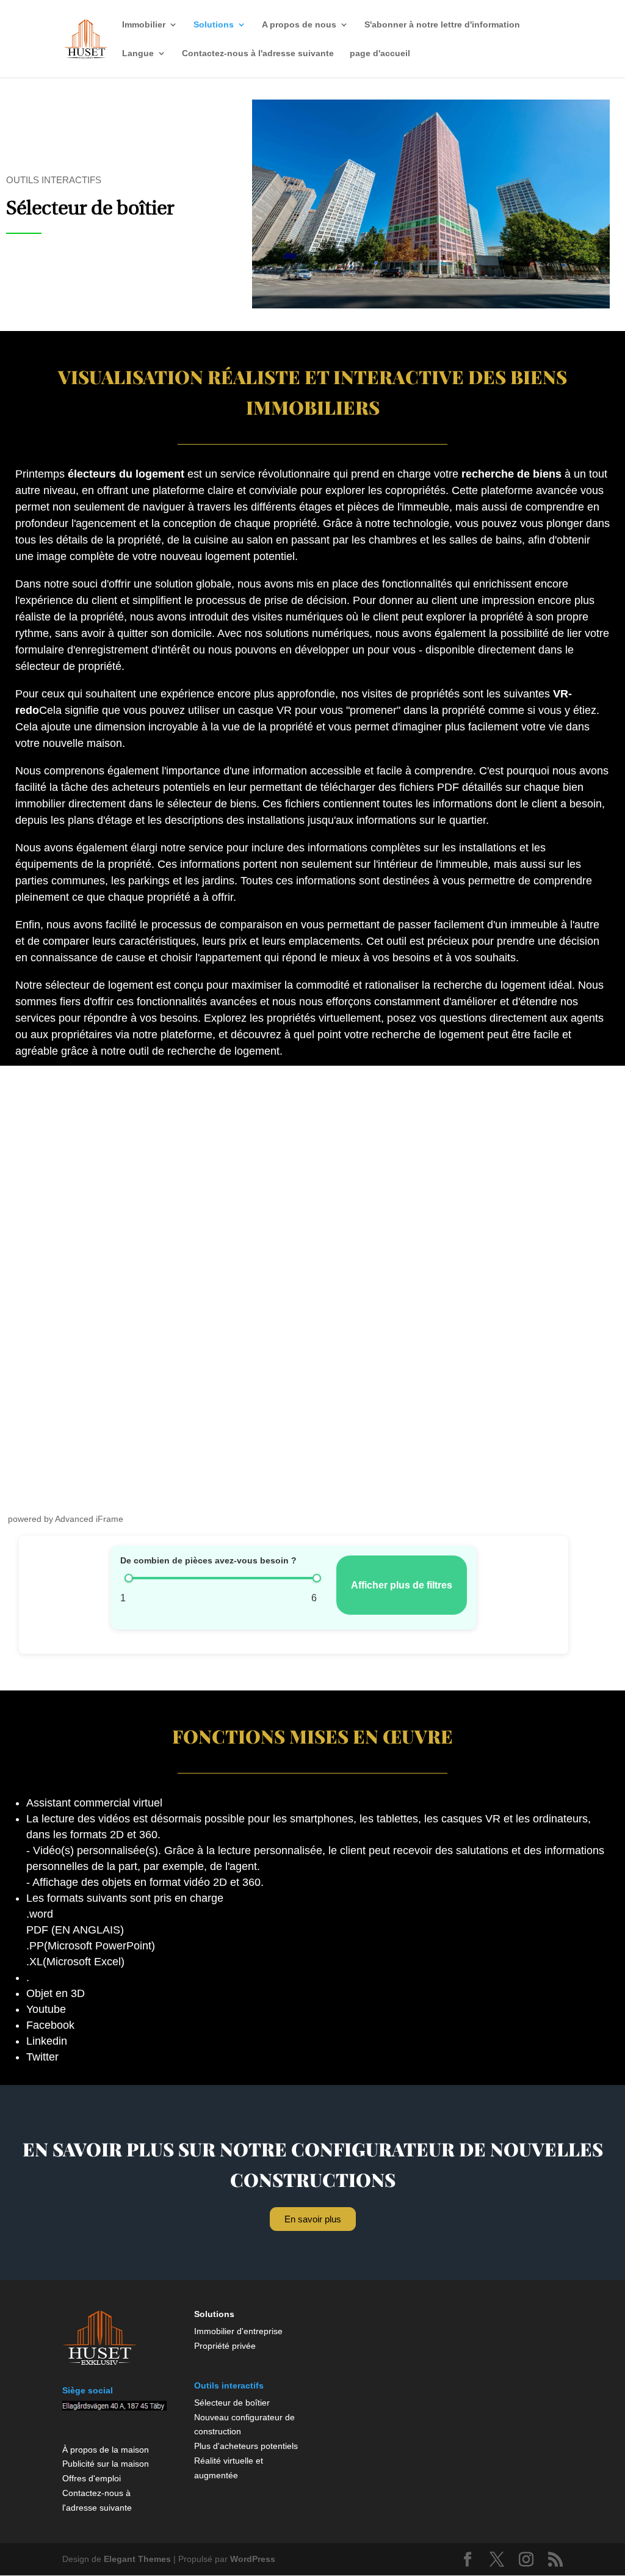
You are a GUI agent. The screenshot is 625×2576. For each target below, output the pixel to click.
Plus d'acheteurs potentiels (246, 2446)
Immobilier (144, 25)
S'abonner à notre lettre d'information (442, 25)
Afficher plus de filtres (402, 1585)
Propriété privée (225, 2346)
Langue (138, 53)
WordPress (253, 2559)
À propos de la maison (106, 2450)
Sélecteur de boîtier (232, 2403)
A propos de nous (299, 25)
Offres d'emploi (92, 2478)
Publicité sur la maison (106, 2464)
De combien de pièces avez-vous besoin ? (208, 1560)
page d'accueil (380, 53)
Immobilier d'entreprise (238, 2331)
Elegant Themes (137, 2559)
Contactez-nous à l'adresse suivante (258, 53)
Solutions (214, 25)
